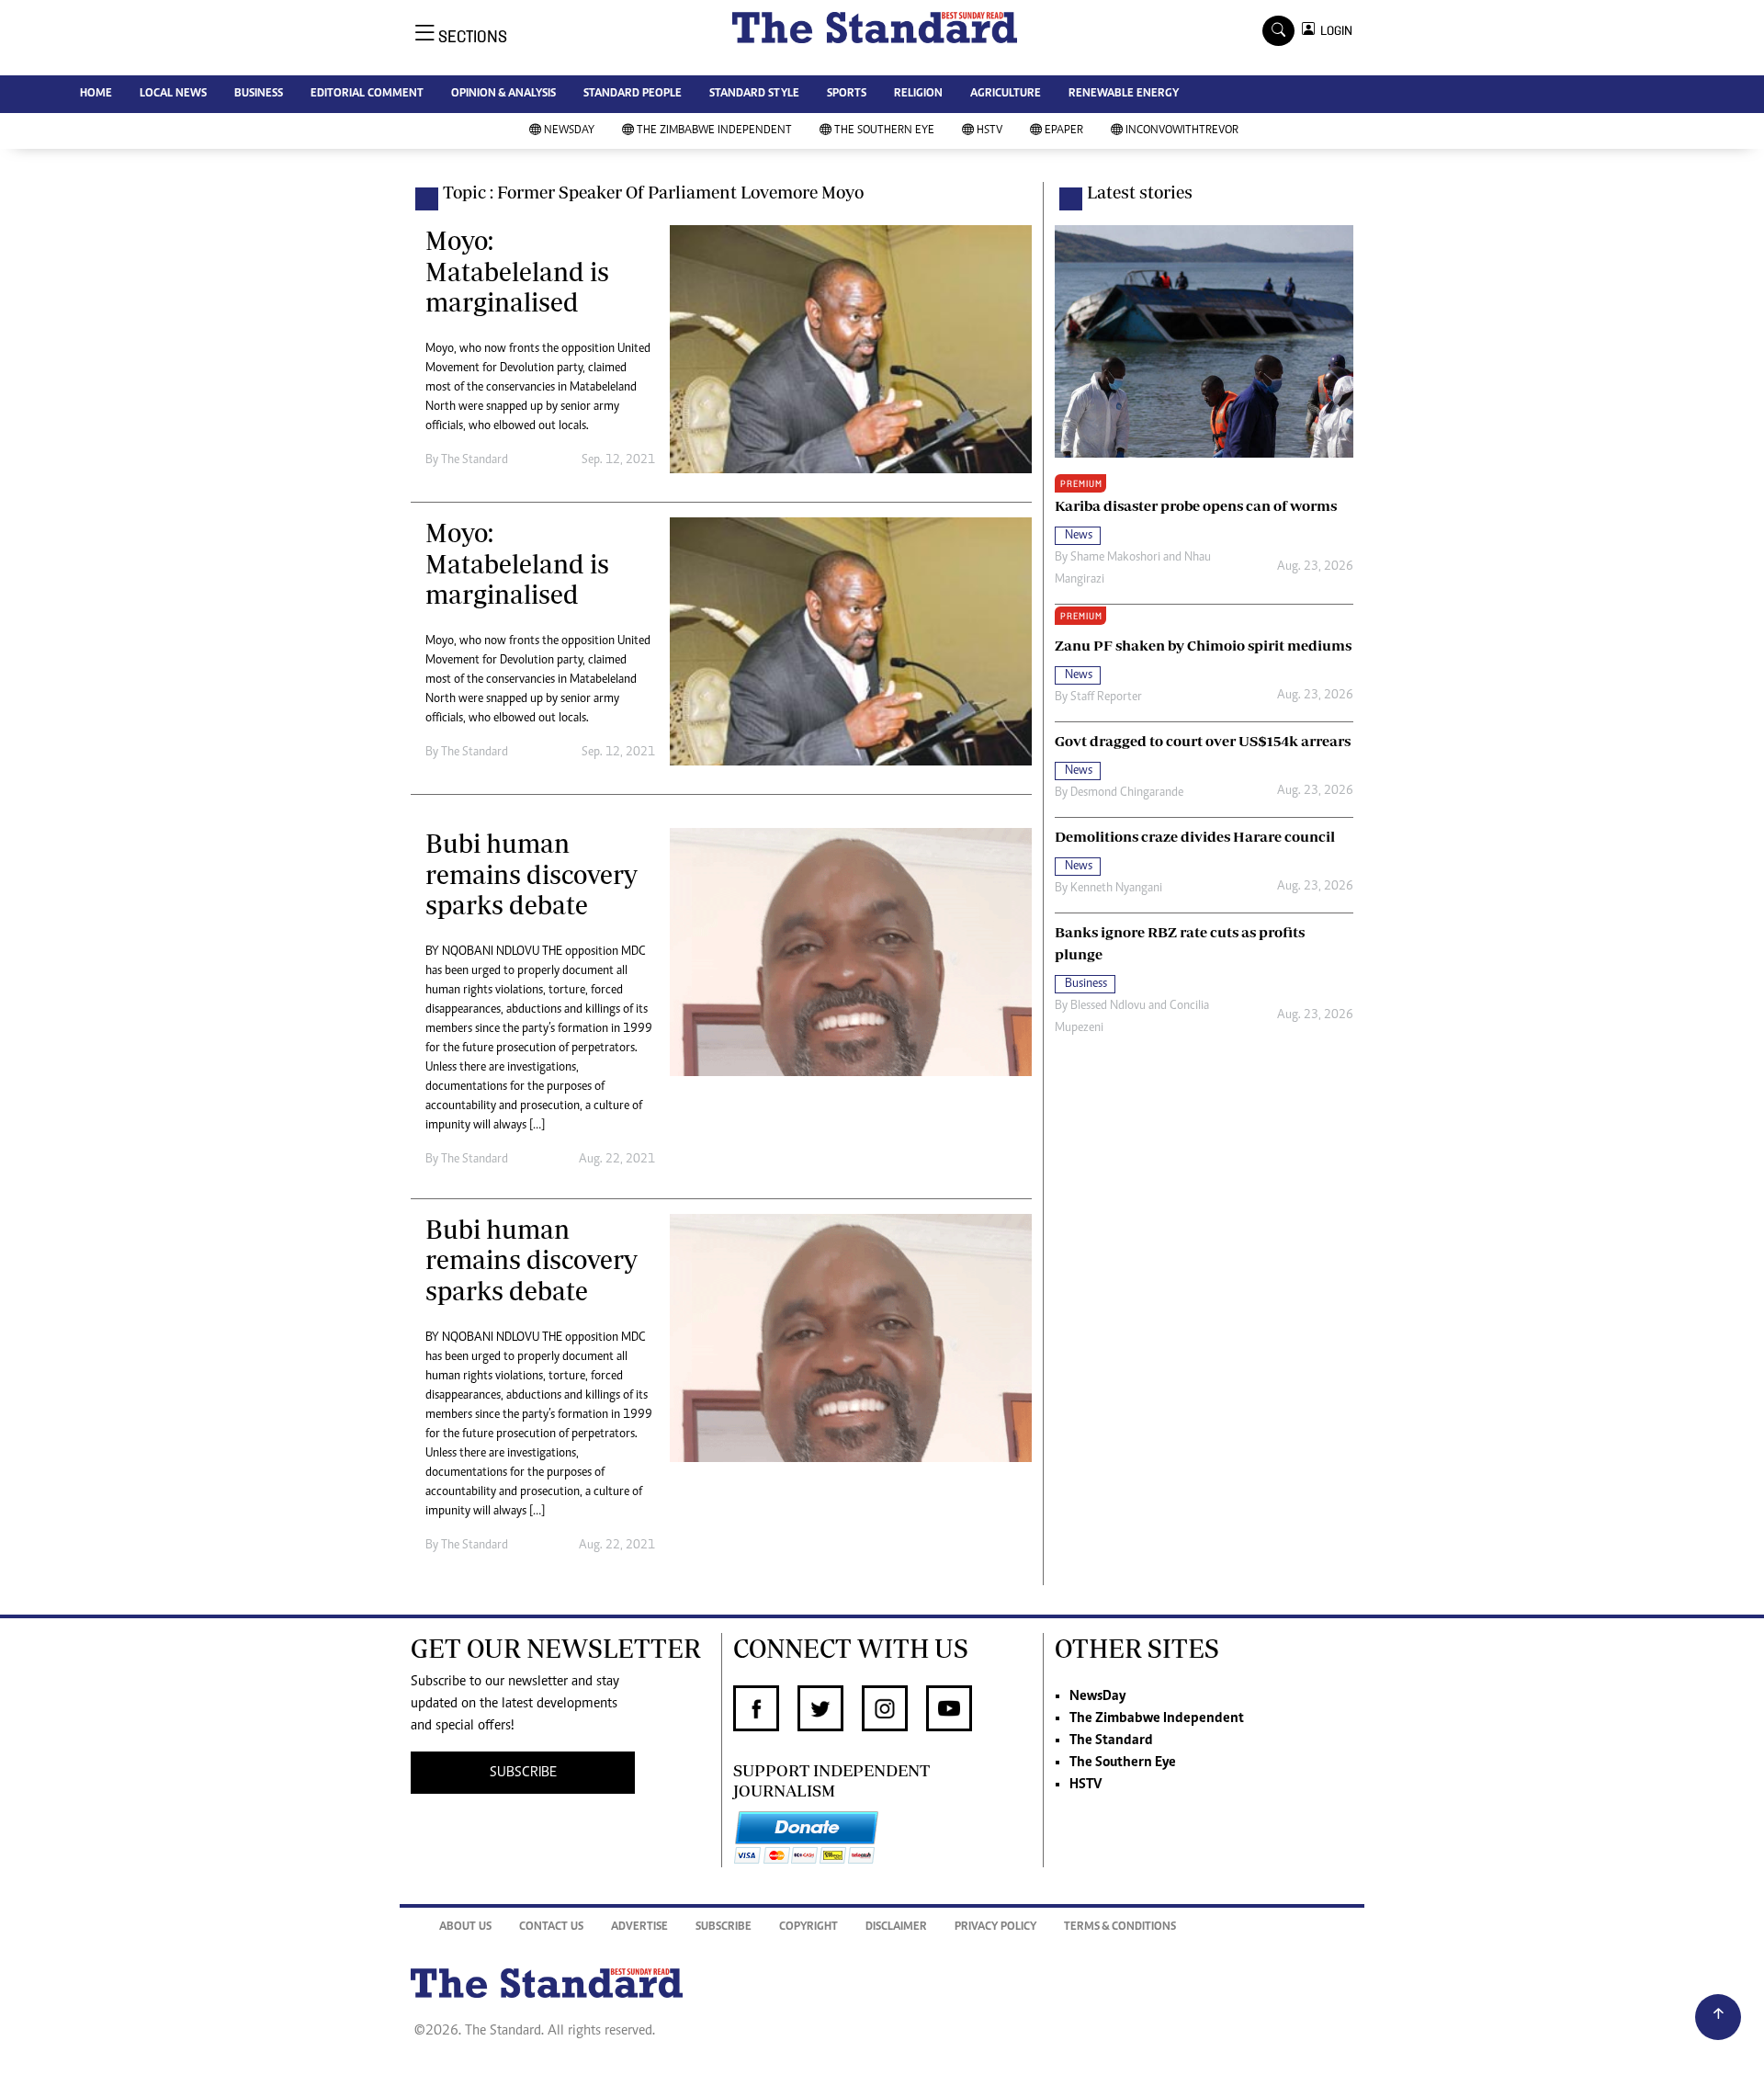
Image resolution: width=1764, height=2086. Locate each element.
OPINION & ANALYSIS (503, 94)
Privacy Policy (995, 1927)
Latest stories (1140, 192)
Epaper (1064, 131)
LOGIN (1334, 31)
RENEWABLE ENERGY (1124, 94)
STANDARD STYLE (754, 94)
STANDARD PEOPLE (633, 94)
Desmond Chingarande (1127, 793)
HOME (96, 94)
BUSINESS (259, 94)
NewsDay (569, 131)
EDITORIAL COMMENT (367, 94)
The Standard (1111, 1740)
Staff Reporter (1106, 697)
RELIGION (918, 94)
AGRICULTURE (1006, 94)
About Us (465, 1927)
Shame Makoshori (1115, 558)
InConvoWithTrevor (1182, 131)
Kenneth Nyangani (1116, 889)
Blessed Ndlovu (1108, 1006)
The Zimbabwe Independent (714, 131)
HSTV (989, 131)
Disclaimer (896, 1927)
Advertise (639, 1927)
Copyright (808, 1927)
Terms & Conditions (1120, 1927)
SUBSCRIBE (523, 1773)
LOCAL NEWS (173, 94)
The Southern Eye (884, 131)
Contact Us (551, 1927)
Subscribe (724, 1927)
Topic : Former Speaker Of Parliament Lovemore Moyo (653, 192)
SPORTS (847, 94)
